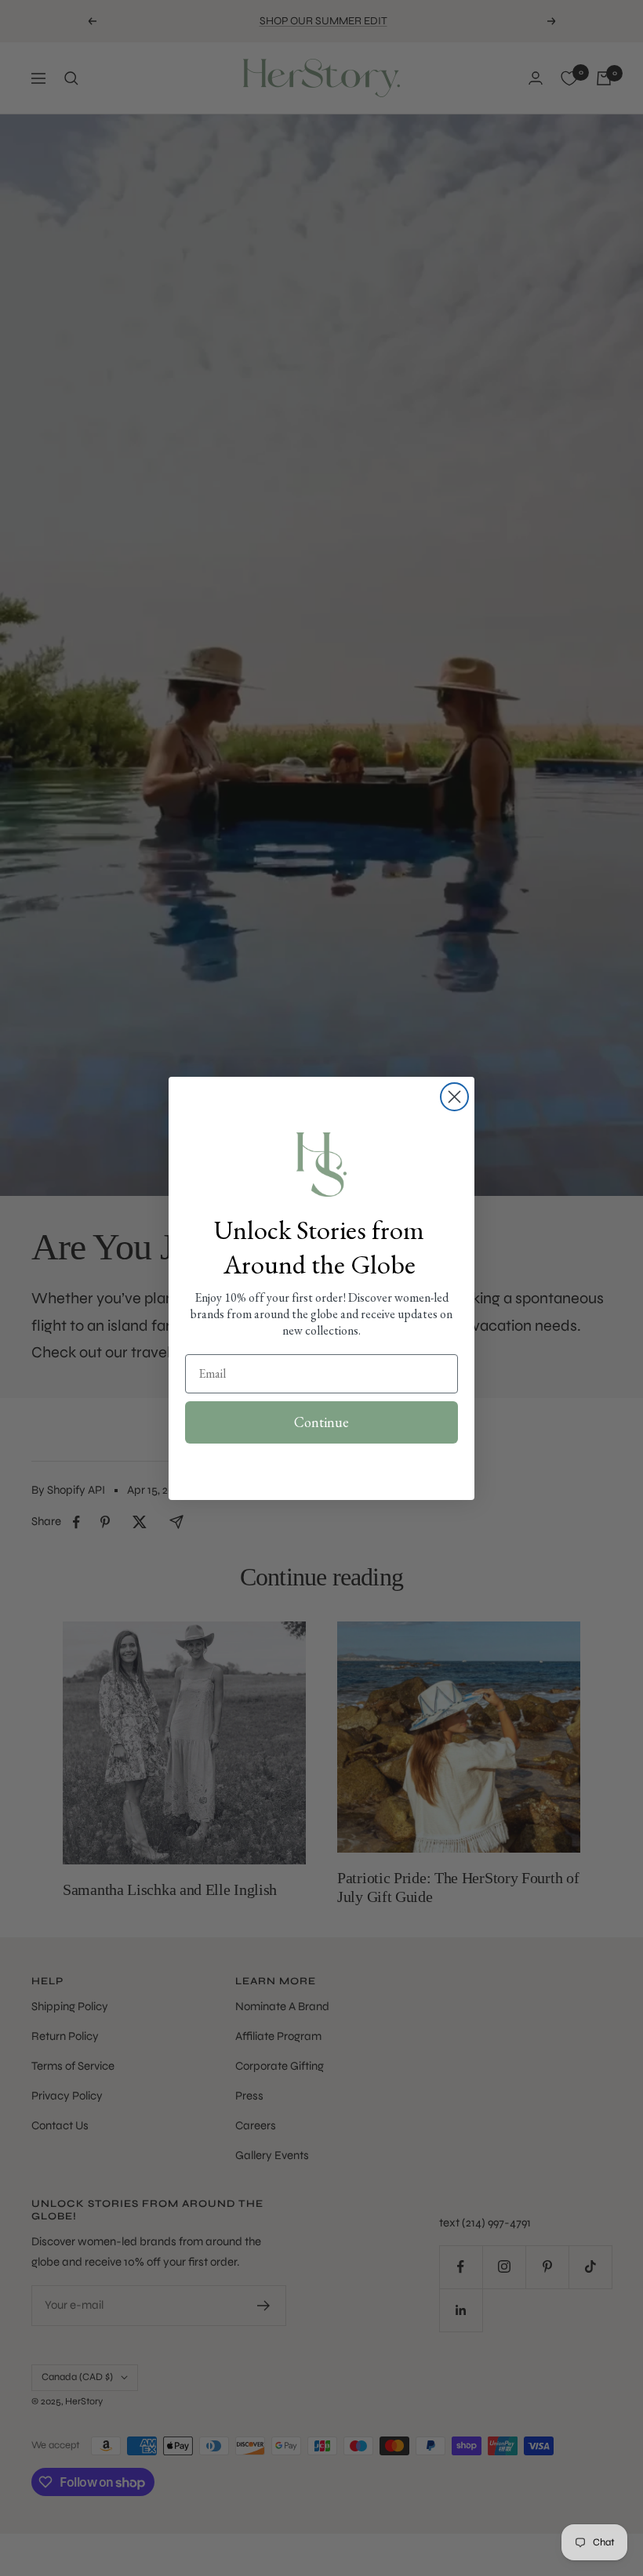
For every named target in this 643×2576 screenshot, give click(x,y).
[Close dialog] (454, 1097)
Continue (321, 1422)
